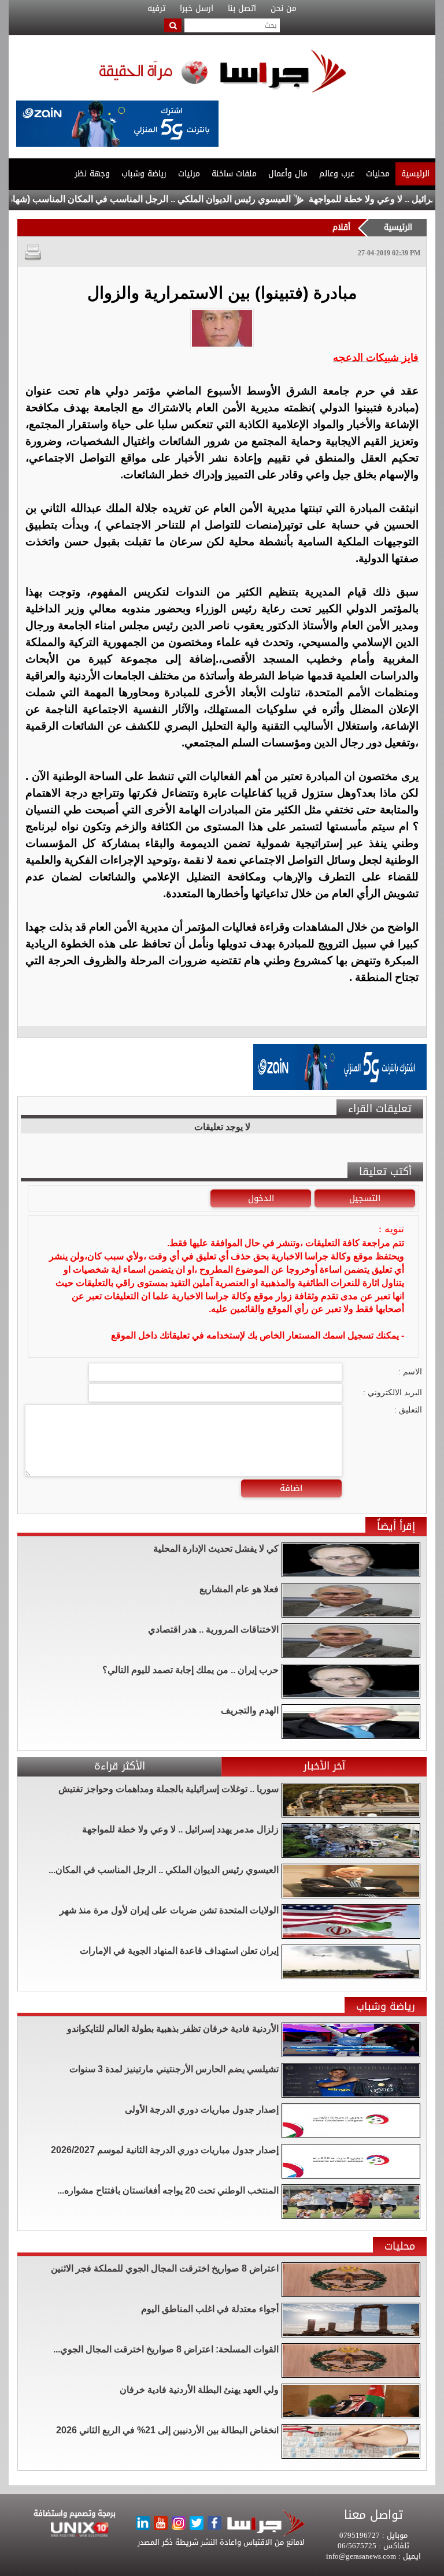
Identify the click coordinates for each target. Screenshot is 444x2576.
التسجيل (365, 1198)
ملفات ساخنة (234, 174)
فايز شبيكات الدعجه (376, 358)
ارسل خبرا (197, 9)
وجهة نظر (92, 174)
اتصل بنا (242, 9)
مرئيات (189, 174)
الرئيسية (415, 174)
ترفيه (156, 9)
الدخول (261, 1198)
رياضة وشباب (144, 174)
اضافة (291, 1488)
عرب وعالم (337, 174)
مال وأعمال (288, 174)
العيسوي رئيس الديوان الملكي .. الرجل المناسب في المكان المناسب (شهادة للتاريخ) (173, 199)
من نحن (284, 9)
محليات (378, 174)
